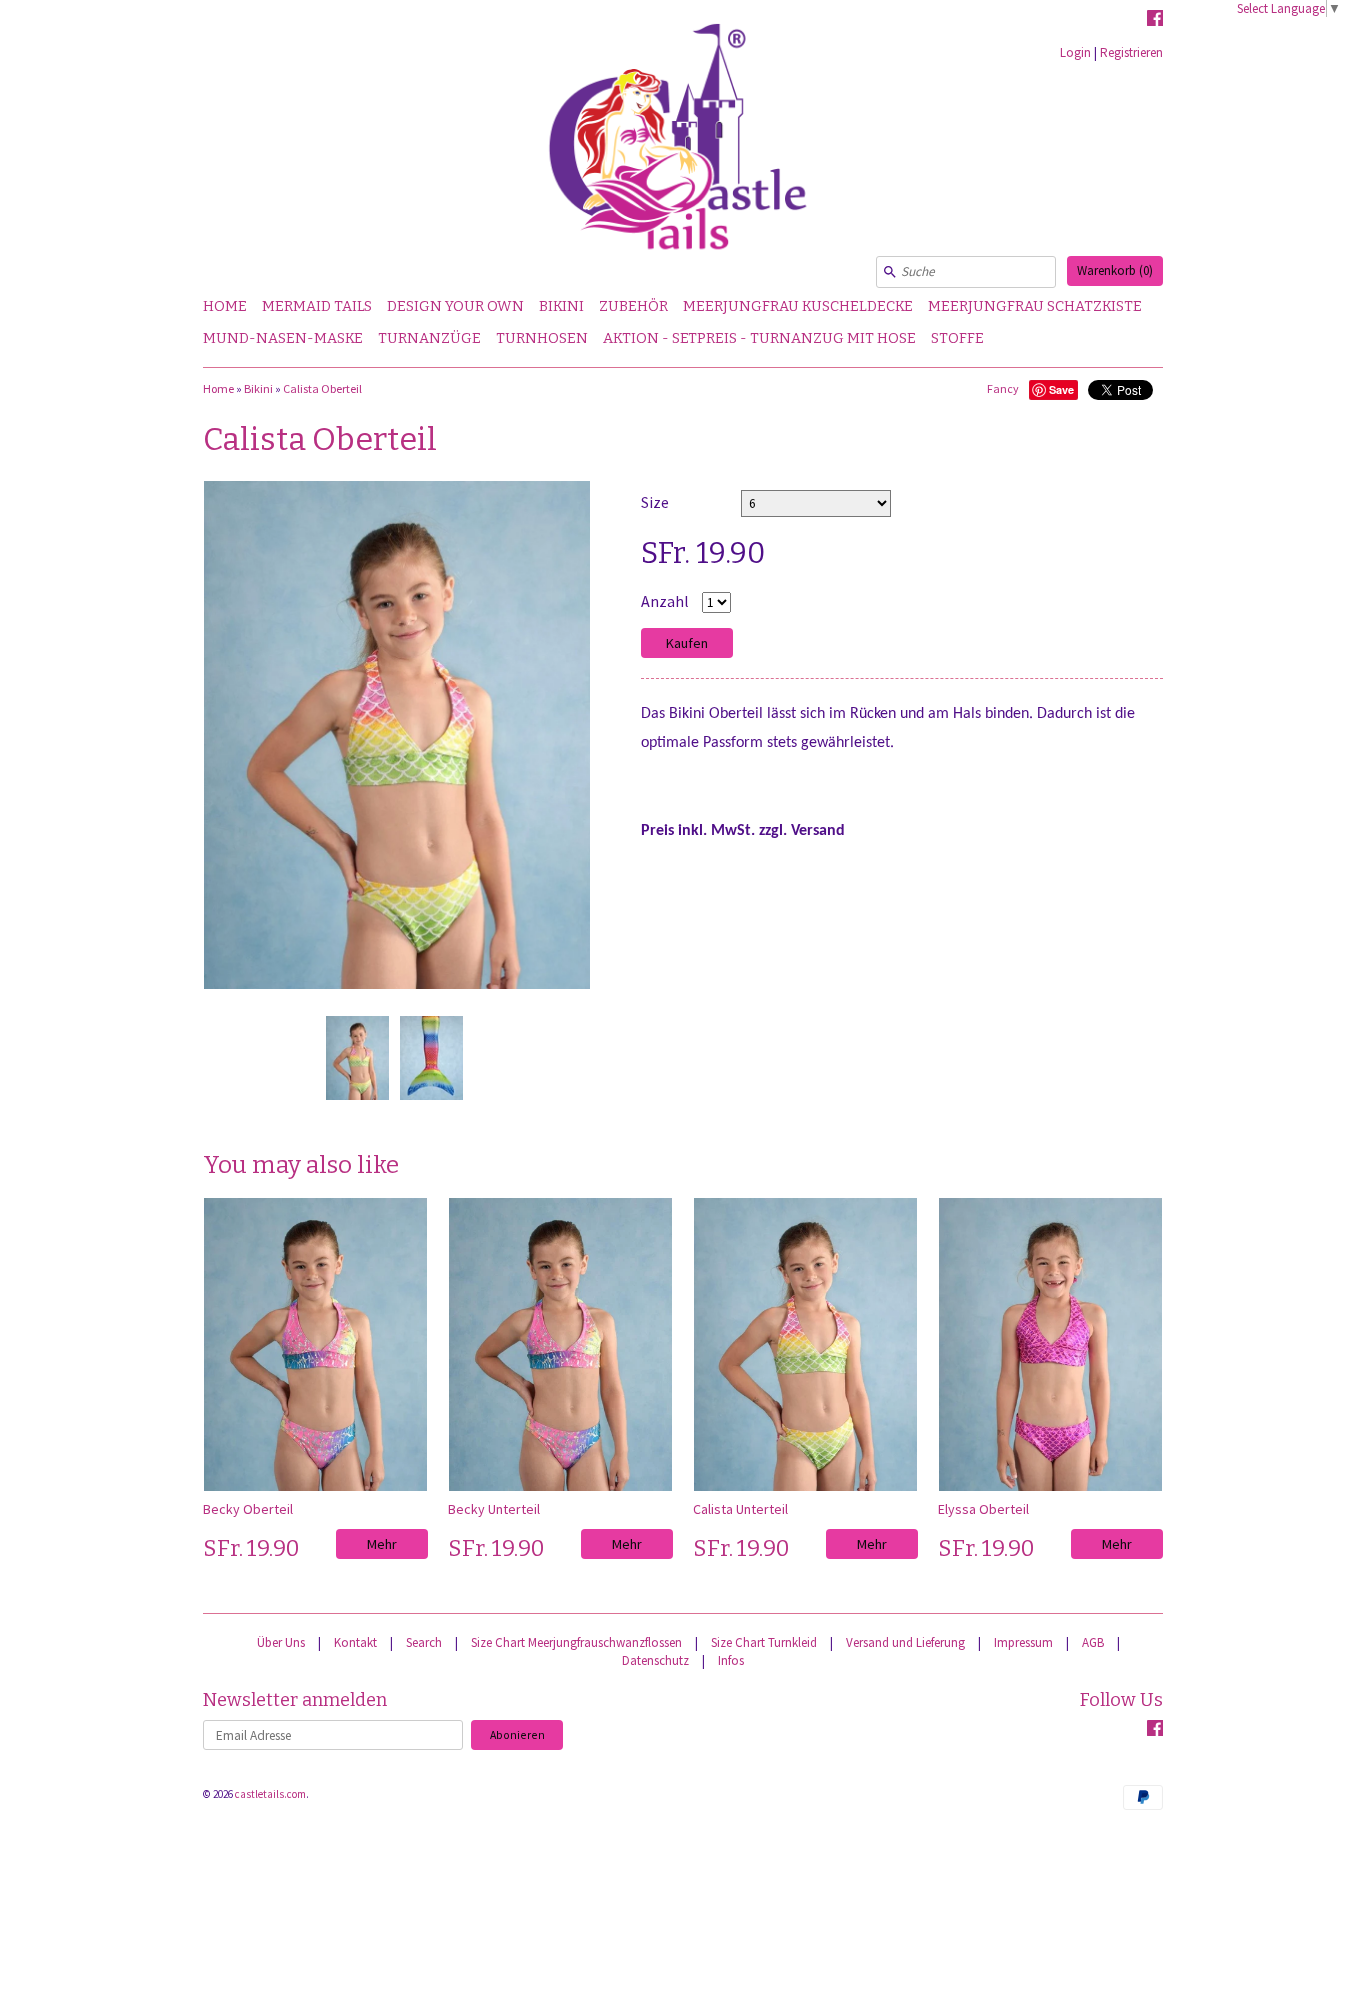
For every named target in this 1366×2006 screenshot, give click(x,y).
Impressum (1023, 1642)
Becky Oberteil (248, 1509)
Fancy (1003, 388)
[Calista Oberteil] (357, 1058)
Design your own (455, 306)
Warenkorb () (1115, 270)
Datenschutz (655, 1660)
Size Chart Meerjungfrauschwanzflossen (576, 1642)
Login (1075, 52)
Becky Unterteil (494, 1509)
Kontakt (355, 1642)
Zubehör (633, 306)
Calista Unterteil (740, 1509)
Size (655, 502)
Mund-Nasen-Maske (283, 338)
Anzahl (665, 601)
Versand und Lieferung (905, 1642)
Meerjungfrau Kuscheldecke (798, 306)
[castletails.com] (683, 145)
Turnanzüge (429, 338)
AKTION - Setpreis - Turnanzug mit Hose (759, 338)
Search (424, 1642)
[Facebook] (1155, 21)
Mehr (382, 1544)
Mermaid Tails (317, 306)
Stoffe (957, 338)
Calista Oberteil (322, 388)
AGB (1093, 1642)
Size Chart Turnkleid (764, 1642)
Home (225, 306)
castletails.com (270, 1794)
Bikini (561, 306)
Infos (731, 1660)
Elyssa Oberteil (983, 1509)
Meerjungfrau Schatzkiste (1035, 306)
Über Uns (281, 1642)
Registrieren (1131, 52)
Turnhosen (542, 338)
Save (1061, 389)
